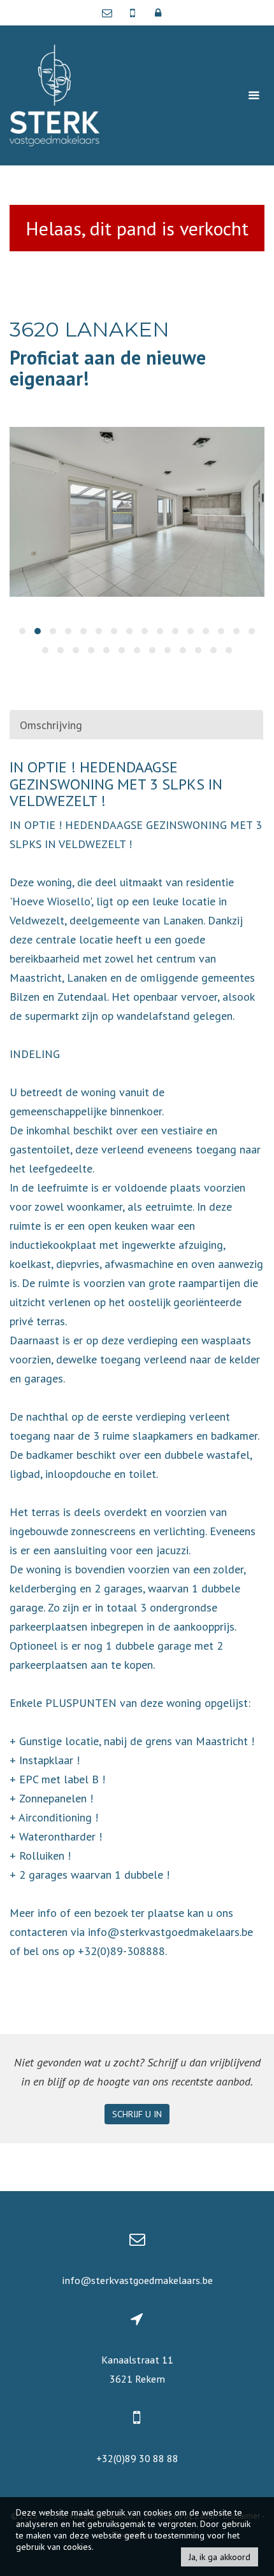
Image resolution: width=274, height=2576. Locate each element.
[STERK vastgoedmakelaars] (54, 94)
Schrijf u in (137, 2114)
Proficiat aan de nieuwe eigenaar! (108, 368)
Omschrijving (51, 725)
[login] (158, 13)
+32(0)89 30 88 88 (137, 2458)
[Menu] (254, 95)
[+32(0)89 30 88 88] (134, 13)
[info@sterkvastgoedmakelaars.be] (110, 13)
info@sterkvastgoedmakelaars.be (137, 2280)
